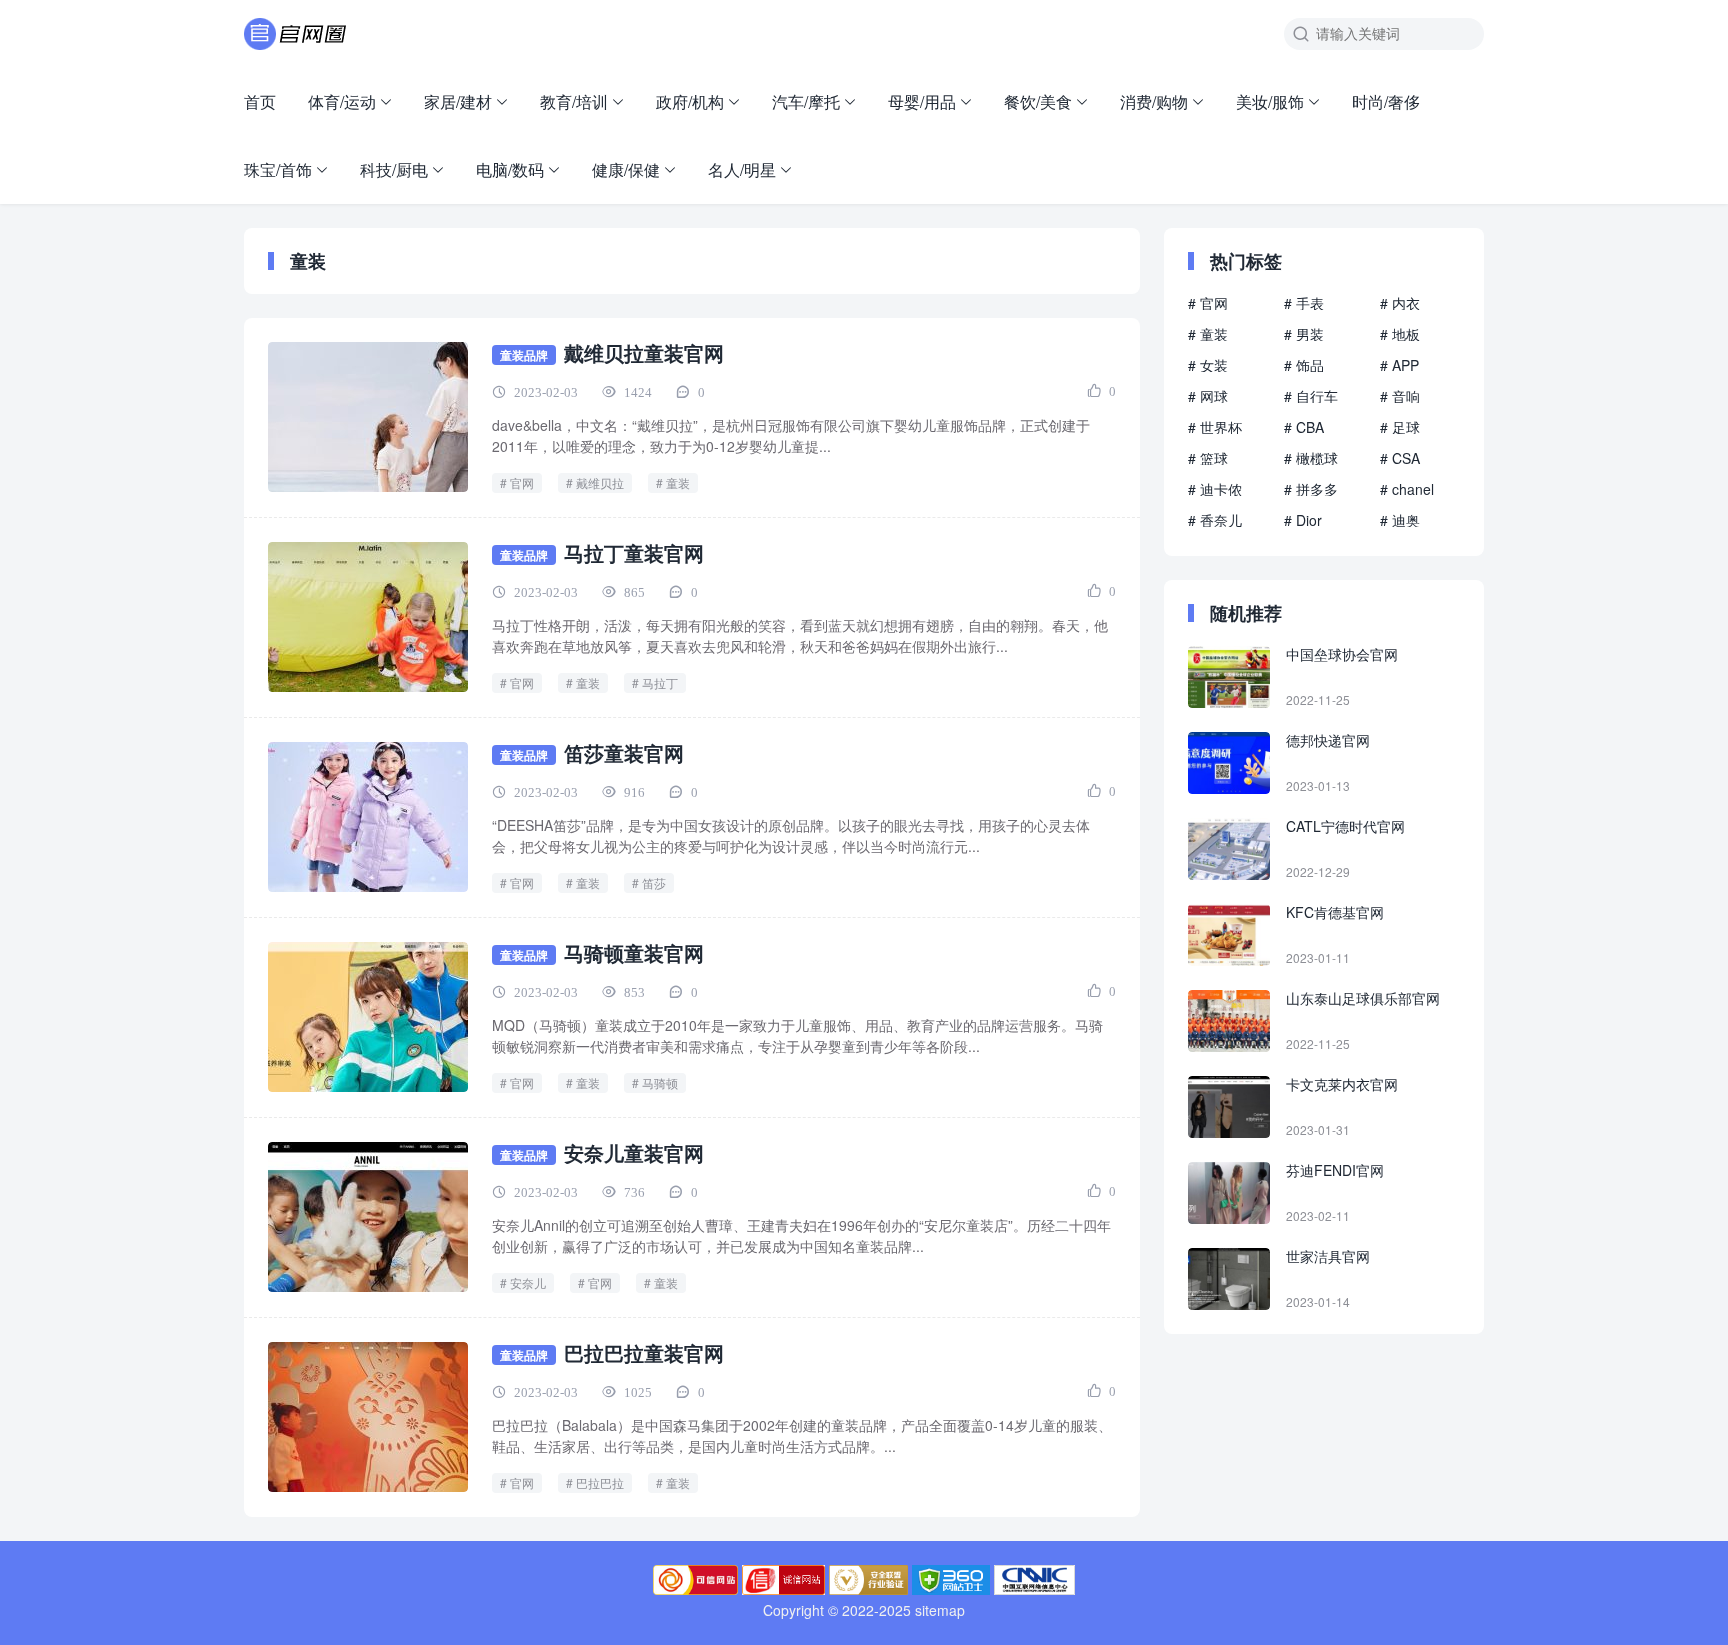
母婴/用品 (922, 101)
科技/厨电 (394, 169)
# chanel (1407, 489)
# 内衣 (1400, 303)
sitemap (940, 1610)
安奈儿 (528, 1282)
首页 (260, 101)
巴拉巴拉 (600, 1482)
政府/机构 (690, 101)
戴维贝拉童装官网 (644, 352)
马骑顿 (660, 1082)
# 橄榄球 (1311, 458)
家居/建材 (458, 101)
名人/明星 (742, 169)
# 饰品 (1304, 365)
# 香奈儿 (1215, 520)
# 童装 (1208, 334)
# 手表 (1304, 303)
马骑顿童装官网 (634, 952)
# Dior (1303, 520)
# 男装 (1304, 334)
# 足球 (1400, 427)
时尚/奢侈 (1386, 101)
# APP (1399, 365)
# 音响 (1400, 396)
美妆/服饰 (1270, 101)
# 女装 (1208, 365)
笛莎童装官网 (624, 752)
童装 (678, 482)
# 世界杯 (1215, 427)
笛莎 (654, 882)
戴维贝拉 (600, 482)
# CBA (1304, 427)
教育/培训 (574, 101)
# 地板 (1400, 334)
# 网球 (1208, 396)
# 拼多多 (1311, 489)
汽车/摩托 (806, 101)
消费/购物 (1154, 101)
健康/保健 (626, 169)
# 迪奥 (1400, 520)
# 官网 (1208, 303)
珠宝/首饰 (278, 169)
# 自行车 (1311, 396)
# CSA (1400, 458)
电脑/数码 (510, 169)
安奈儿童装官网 (634, 1152)
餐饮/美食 (1038, 101)
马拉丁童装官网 (634, 552)
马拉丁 (660, 682)
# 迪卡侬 (1215, 489)
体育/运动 (342, 101)
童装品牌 (524, 355)
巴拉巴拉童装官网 (644, 1352)
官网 (522, 482)
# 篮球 (1208, 458)
